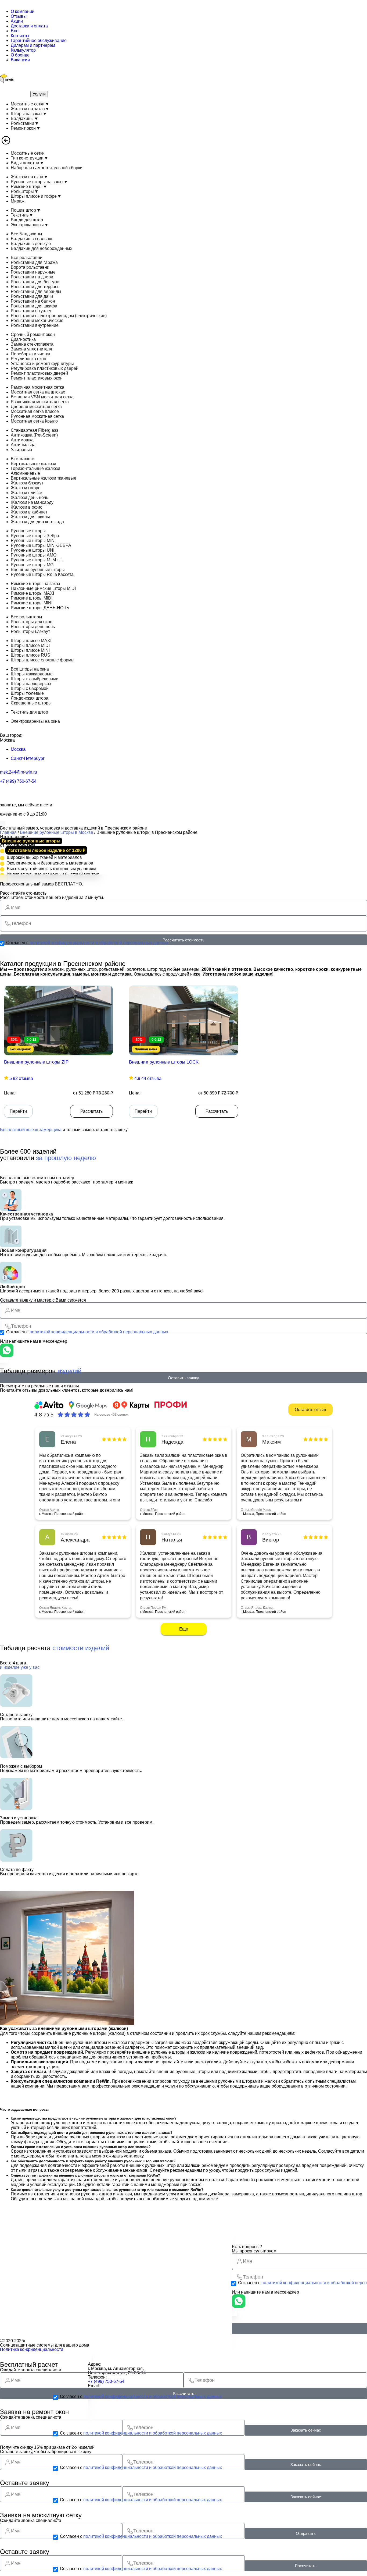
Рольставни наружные (33, 272)
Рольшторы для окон (32, 622)
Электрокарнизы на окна (35, 721)
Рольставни (23, 123)
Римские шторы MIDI (32, 598)
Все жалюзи (23, 459)
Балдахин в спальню (31, 239)
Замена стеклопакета (32, 344)
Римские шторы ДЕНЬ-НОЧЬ (40, 608)
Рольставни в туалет (31, 311)
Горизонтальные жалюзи (35, 468)
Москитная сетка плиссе (35, 411)
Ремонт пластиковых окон (37, 378)
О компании (23, 11)
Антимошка (22, 440)
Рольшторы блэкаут (30, 631)
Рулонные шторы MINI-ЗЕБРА (41, 545)
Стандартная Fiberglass (35, 430)
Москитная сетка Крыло (34, 421)
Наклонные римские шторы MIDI (43, 588)
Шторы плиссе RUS (30, 655)
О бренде (20, 55)
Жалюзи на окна (28, 177)
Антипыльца (23, 445)
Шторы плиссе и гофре (34, 196)
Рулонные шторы (28, 531)
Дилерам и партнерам (33, 45)
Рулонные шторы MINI (33, 541)
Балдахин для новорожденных (42, 248)
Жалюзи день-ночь (29, 497)
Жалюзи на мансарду (32, 502)
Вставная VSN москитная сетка (42, 397)
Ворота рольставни (30, 267)
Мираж (18, 201)
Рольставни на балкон (33, 301)
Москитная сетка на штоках (38, 392)
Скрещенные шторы (31, 703)
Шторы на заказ (27, 114)
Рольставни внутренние (35, 325)
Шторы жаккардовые (32, 674)
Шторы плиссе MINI (30, 650)
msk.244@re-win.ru (19, 772)
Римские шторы (27, 187)
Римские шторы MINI (32, 603)
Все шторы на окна (30, 669)
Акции (17, 21)
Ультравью (21, 450)
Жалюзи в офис (26, 507)
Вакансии (20, 60)
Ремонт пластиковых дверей (39, 373)
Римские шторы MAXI (32, 593)
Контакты (20, 36)
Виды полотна (26, 163)
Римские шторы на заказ (35, 584)
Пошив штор (24, 210)
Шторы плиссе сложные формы (43, 660)
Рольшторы (23, 191)
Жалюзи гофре (26, 488)
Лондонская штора (30, 698)
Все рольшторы (26, 617)
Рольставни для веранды (36, 291)
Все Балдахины (26, 234)
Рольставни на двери (32, 277)
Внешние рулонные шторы (38, 570)
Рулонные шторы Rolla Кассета (42, 574)
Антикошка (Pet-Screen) (34, 435)
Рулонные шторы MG (32, 565)
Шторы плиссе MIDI (30, 645)
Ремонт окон (24, 128)
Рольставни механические (37, 320)
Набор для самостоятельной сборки (47, 168)
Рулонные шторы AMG (34, 555)
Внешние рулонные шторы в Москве (57, 832)
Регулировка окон (28, 359)
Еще (184, 1629)
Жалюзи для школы (30, 517)
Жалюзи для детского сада (37, 522)
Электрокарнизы (28, 225)
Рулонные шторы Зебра (35, 536)
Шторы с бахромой (30, 688)
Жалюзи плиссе (26, 493)
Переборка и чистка (30, 354)
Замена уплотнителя (31, 349)
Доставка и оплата (29, 26)
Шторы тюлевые (27, 693)
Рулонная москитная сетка (37, 416)
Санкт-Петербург (28, 758)
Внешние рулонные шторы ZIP (36, 1062)
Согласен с (87, 943)
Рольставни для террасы (36, 287)
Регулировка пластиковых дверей (45, 368)
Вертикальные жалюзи (33, 464)
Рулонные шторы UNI (33, 550)
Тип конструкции (28, 158)
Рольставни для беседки (35, 282)
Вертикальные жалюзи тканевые (44, 478)
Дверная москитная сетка (36, 407)
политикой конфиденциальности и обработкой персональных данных (99, 943)
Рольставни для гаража (34, 262)
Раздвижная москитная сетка (40, 402)
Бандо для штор (27, 220)
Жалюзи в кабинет (29, 512)
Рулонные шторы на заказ (37, 182)
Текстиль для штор (29, 712)
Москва (18, 749)
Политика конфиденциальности (32, 2349)
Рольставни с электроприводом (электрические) (59, 316)
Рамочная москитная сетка (37, 387)
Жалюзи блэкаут (27, 483)
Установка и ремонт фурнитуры (42, 364)
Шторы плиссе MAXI (31, 641)
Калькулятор (23, 50)
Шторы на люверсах (31, 684)
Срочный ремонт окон (33, 334)
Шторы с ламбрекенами (35, 679)
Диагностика (23, 339)
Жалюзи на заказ (28, 109)
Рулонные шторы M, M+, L (37, 560)
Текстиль (20, 215)
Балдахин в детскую (31, 244)
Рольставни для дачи (32, 296)
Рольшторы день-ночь (33, 627)
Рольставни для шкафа (34, 306)
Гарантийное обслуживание (39, 40)
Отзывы (19, 16)
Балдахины (23, 118)
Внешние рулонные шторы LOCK (164, 1062)
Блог (15, 31)
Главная (8, 832)
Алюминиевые (25, 473)
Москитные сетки (28, 104)
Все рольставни (27, 258)
